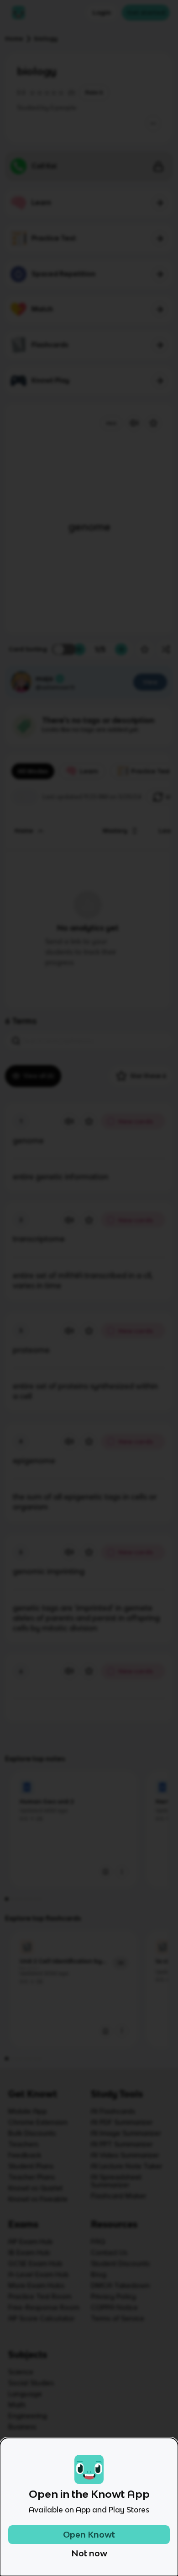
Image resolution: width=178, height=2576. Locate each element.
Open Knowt (89, 2535)
